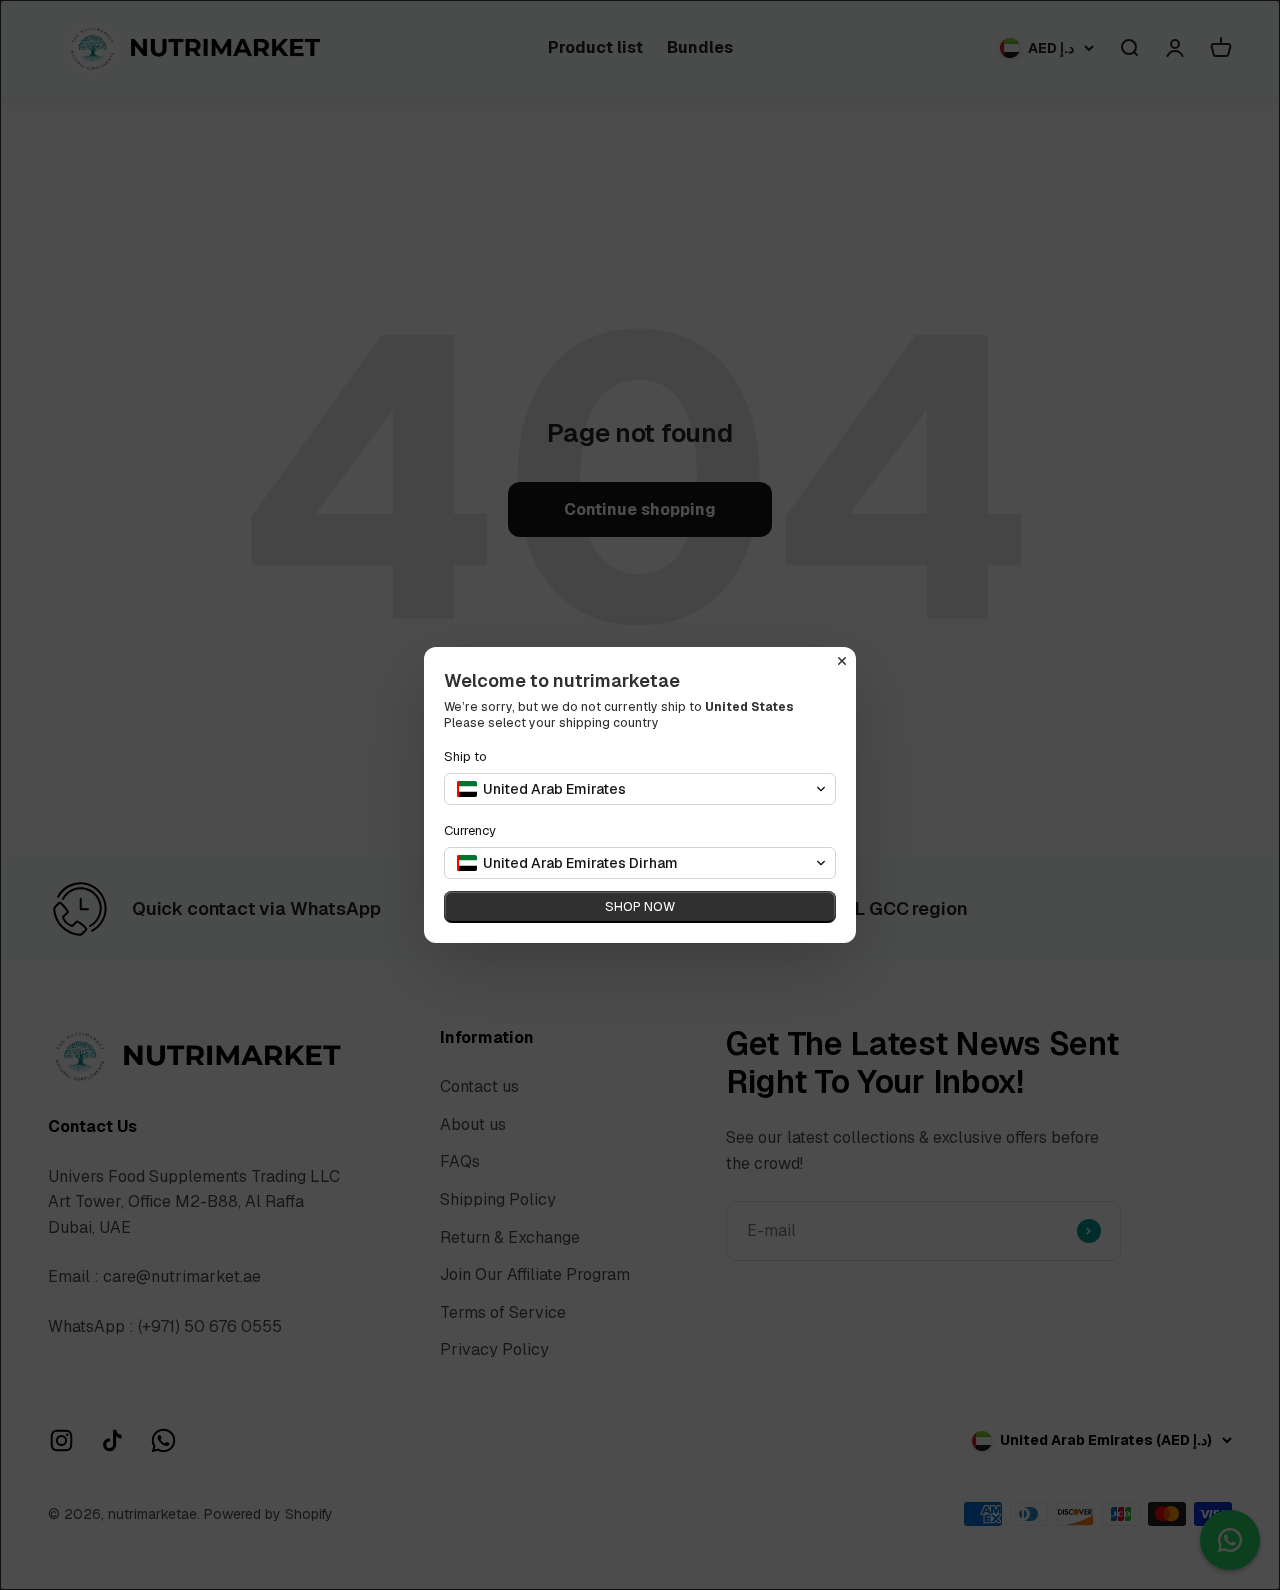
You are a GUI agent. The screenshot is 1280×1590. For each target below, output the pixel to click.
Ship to (465, 756)
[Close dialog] (842, 661)
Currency (470, 830)
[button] (640, 789)
